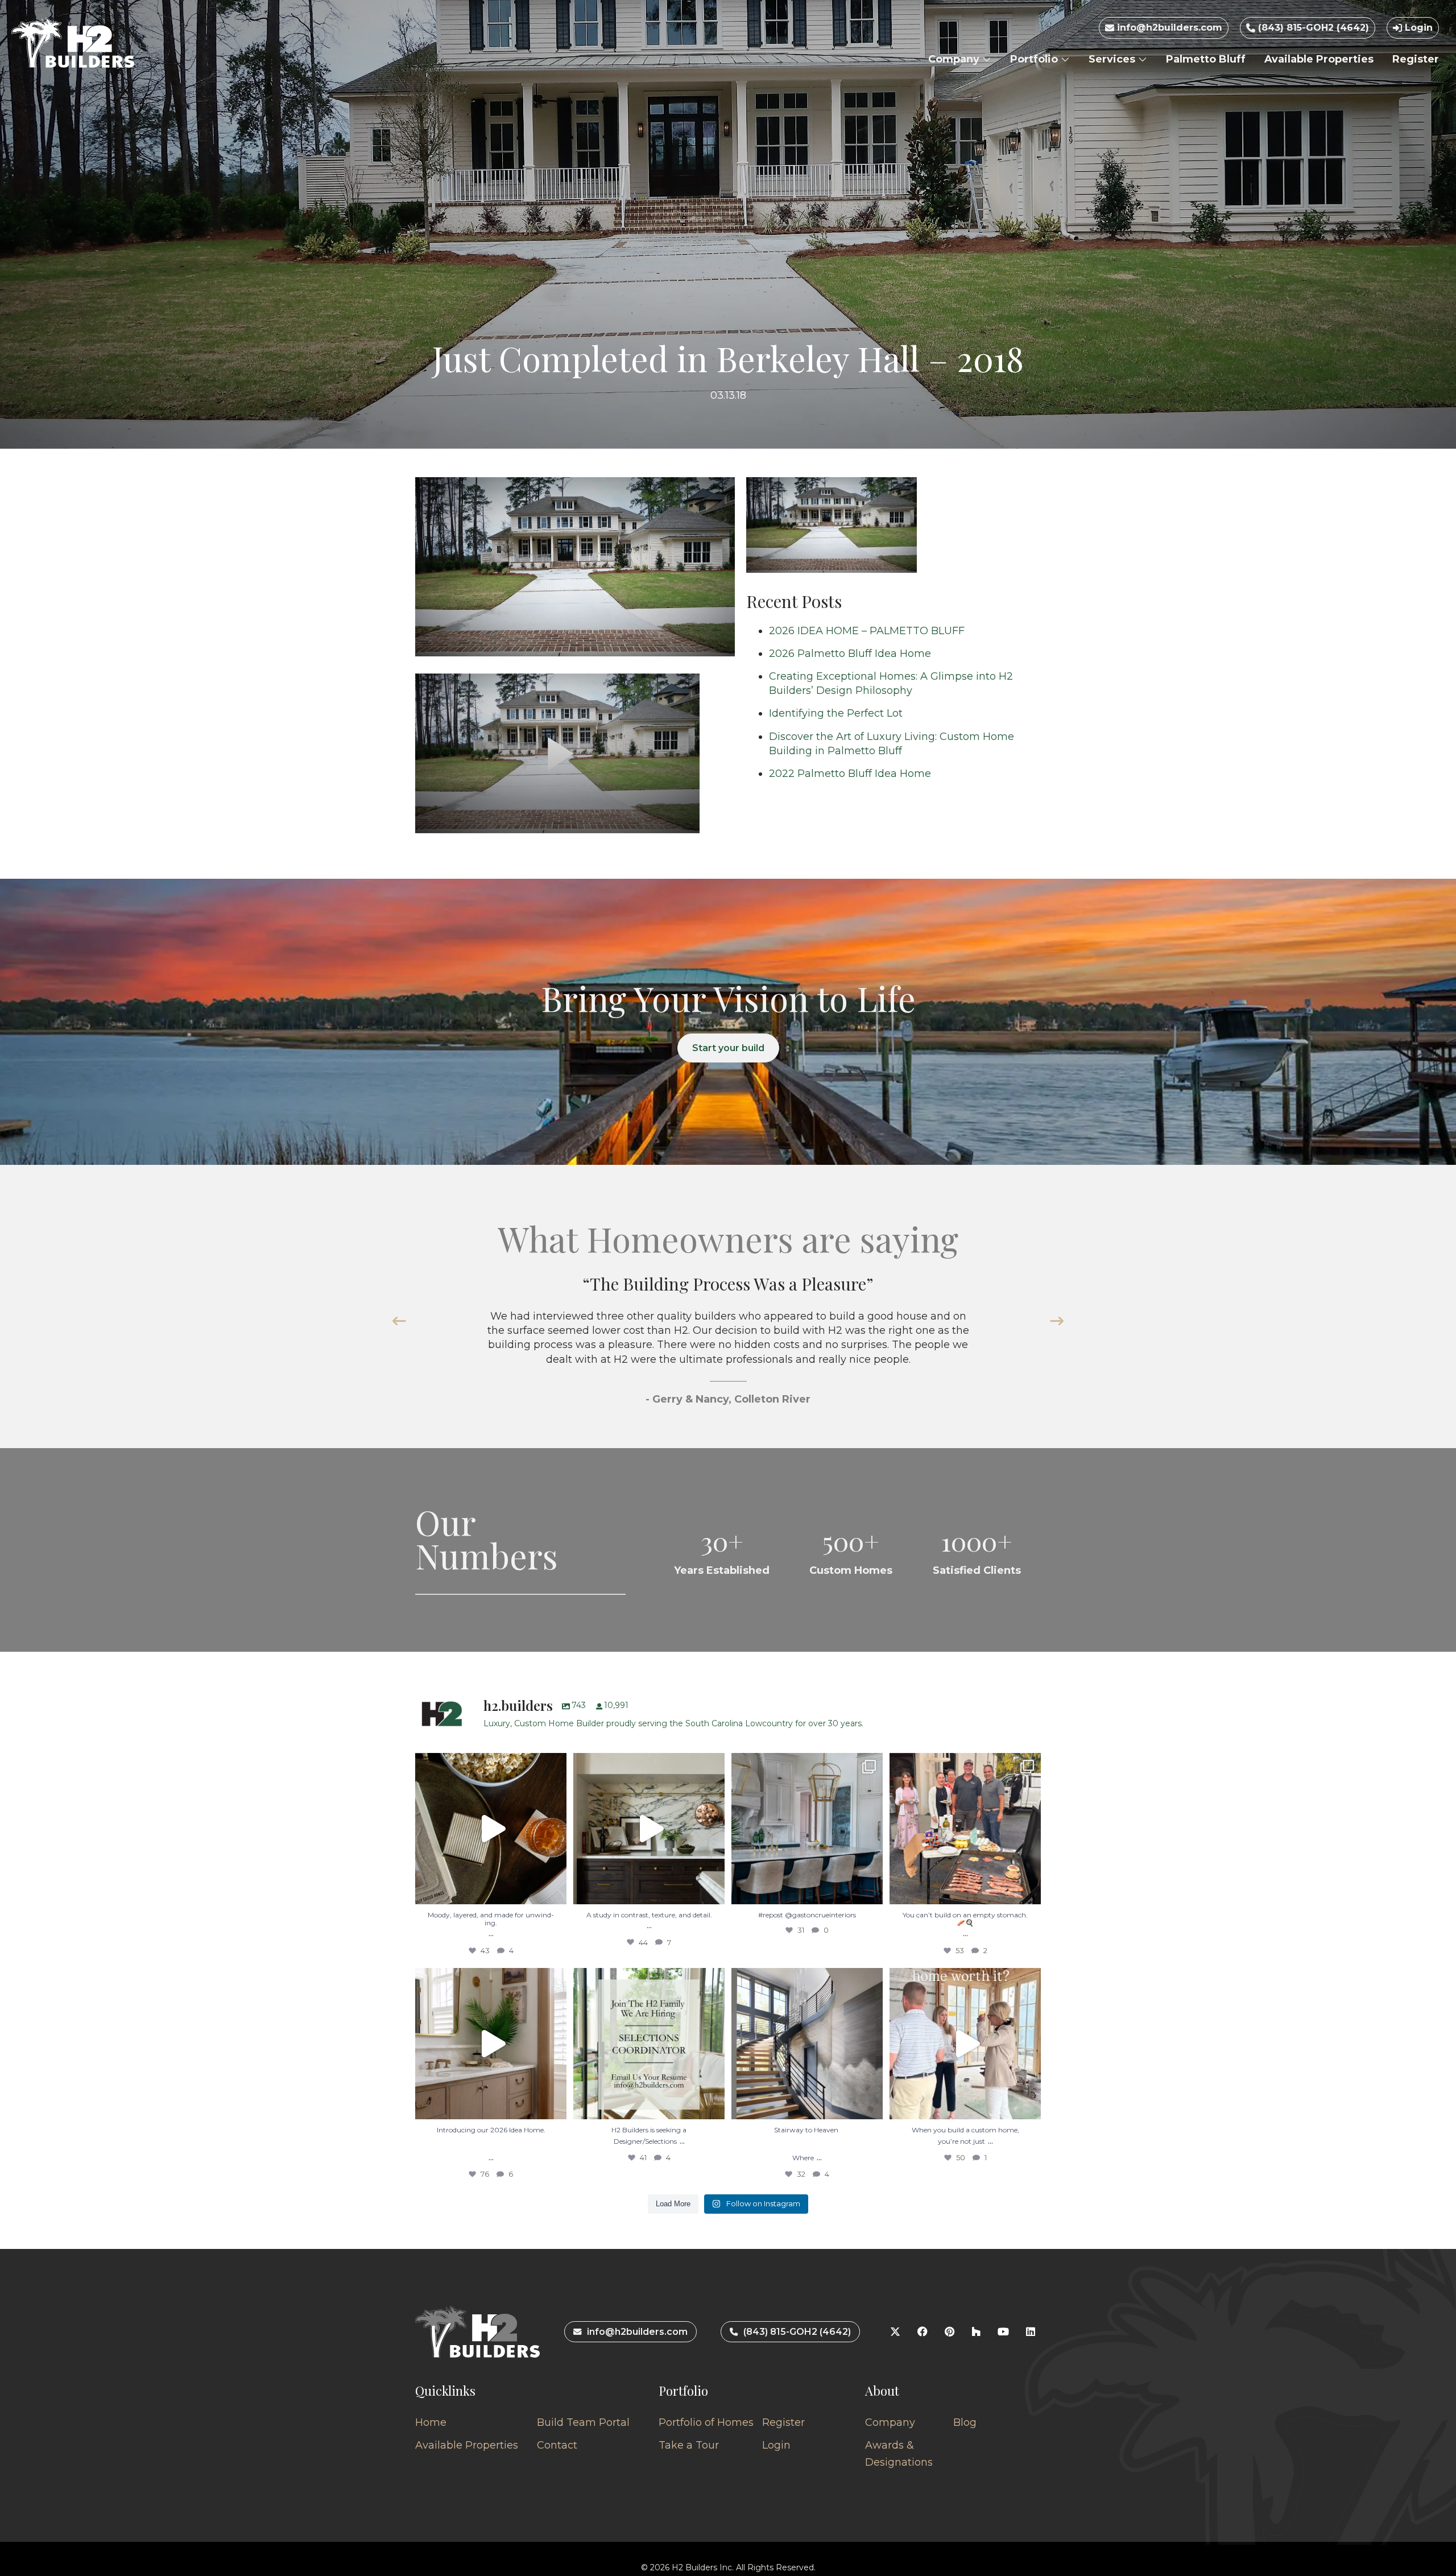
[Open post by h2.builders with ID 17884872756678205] (965, 1829)
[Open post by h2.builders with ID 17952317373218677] (491, 2044)
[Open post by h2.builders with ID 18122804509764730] (965, 2044)
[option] (728, 1346)
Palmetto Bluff (1206, 59)
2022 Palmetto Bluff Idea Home (850, 774)
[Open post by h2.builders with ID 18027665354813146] (649, 2044)
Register (1416, 59)
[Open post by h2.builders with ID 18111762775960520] (807, 2044)
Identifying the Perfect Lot (836, 713)
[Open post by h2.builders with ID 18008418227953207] (807, 1829)
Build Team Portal (583, 2422)
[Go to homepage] (73, 43)
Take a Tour (689, 2445)
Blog (965, 2422)
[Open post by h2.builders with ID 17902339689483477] (649, 1829)
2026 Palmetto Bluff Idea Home (850, 654)
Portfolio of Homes (706, 2422)
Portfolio (1035, 59)
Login (1417, 28)
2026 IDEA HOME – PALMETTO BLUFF (867, 631)
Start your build (728, 1048)
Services (1113, 59)
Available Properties (1319, 59)
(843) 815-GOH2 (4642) (1312, 28)
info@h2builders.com (1168, 28)
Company (955, 59)
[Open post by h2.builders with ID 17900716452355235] (491, 1829)
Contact (557, 2445)
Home (431, 2422)
